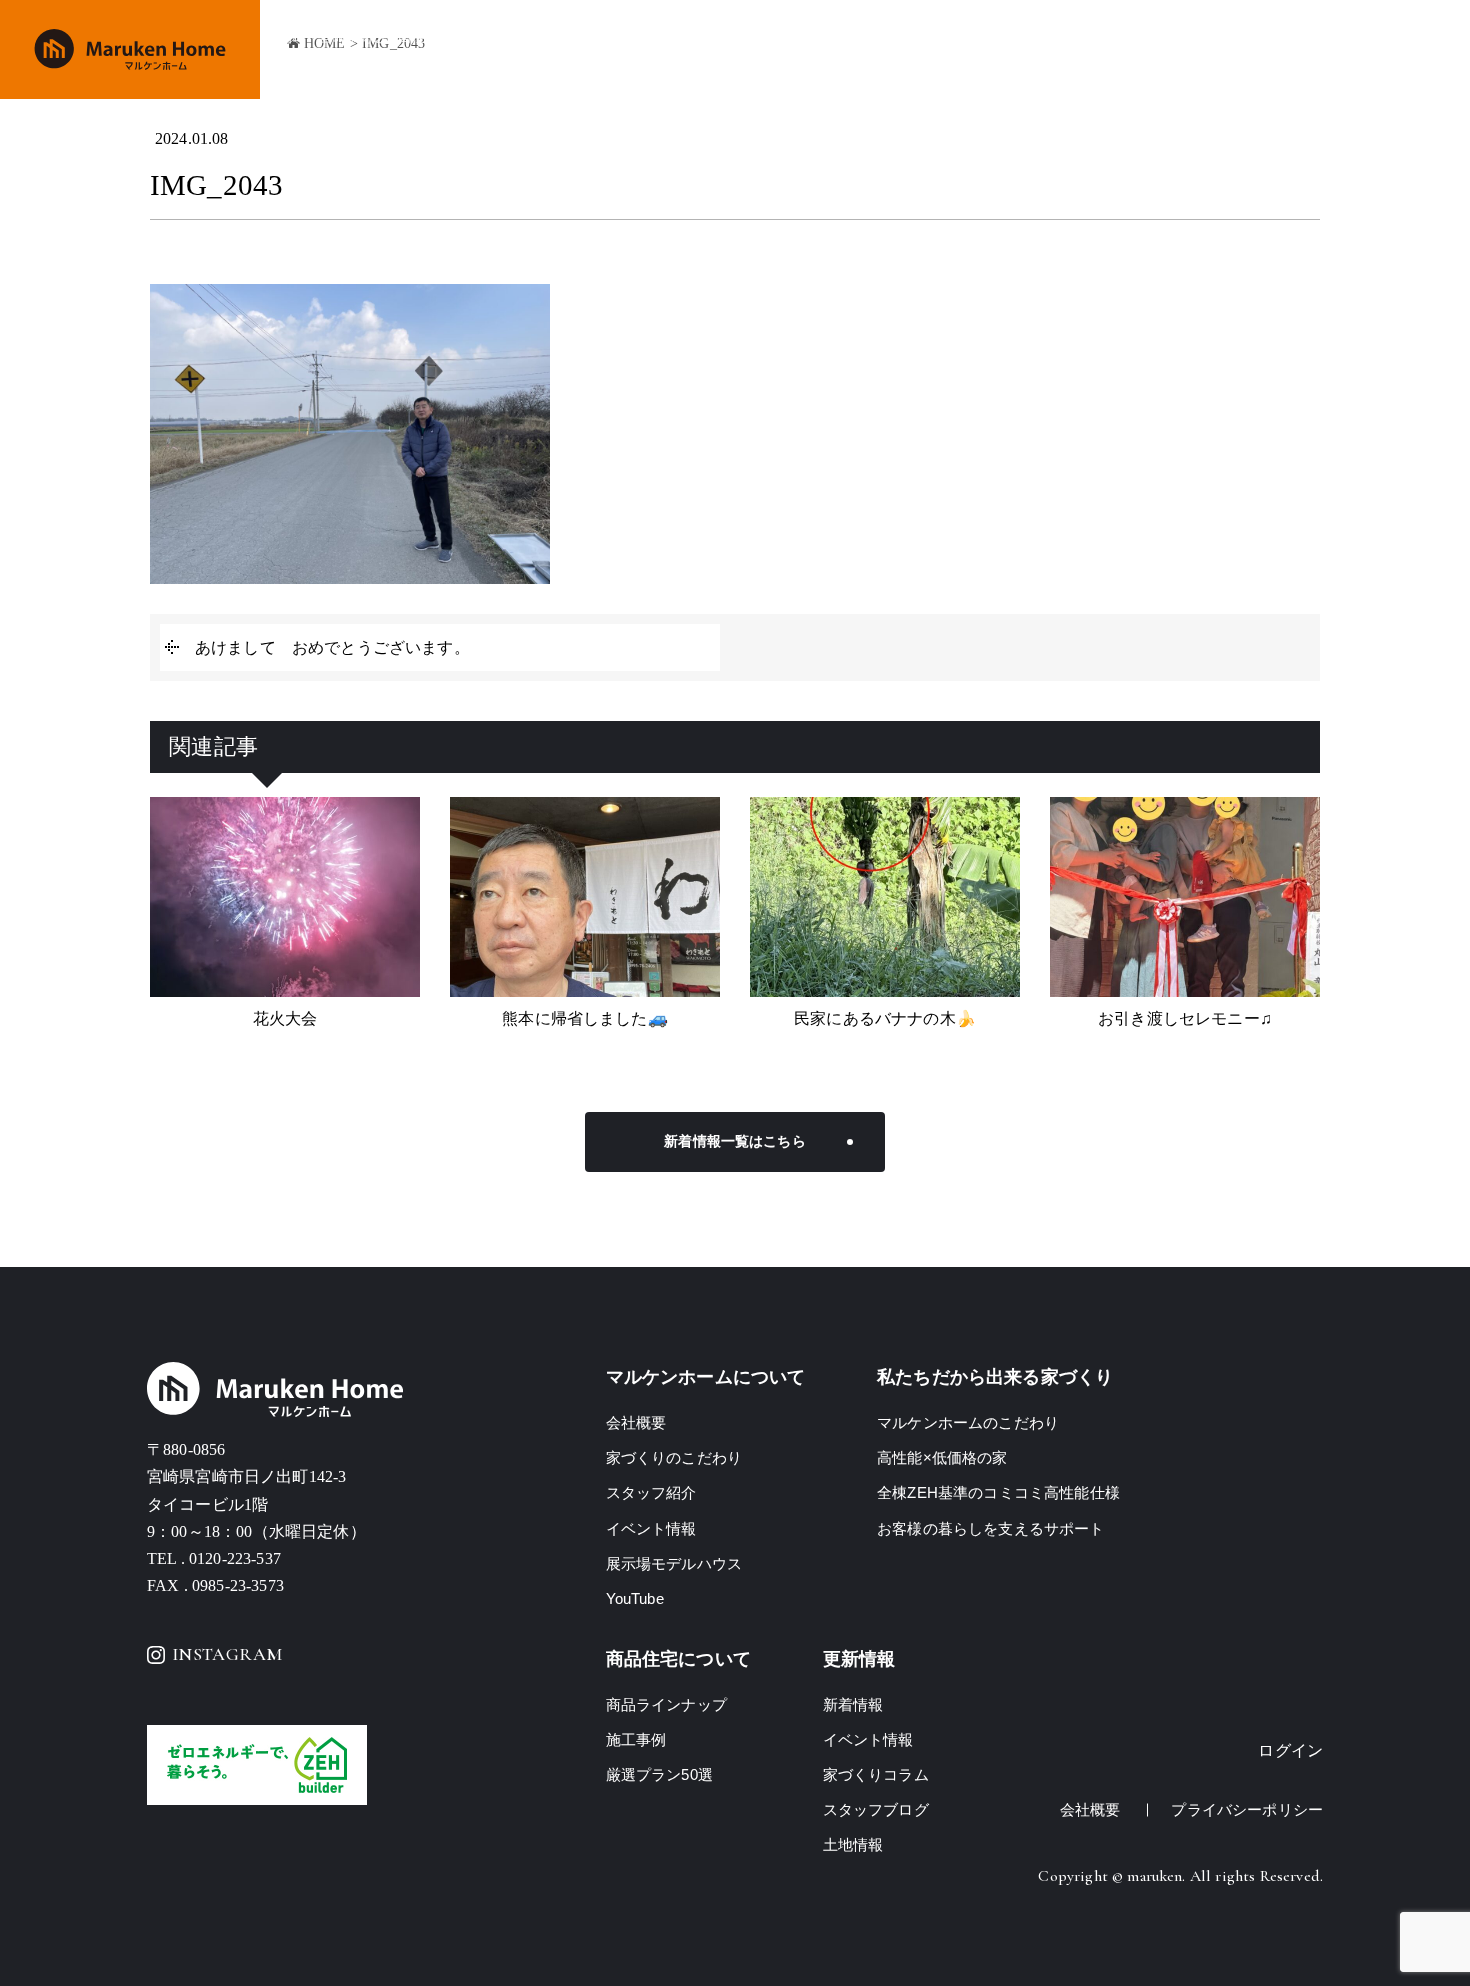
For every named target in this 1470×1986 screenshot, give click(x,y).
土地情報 (1301, 50)
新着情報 (853, 1704)
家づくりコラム (876, 1774)
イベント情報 (1126, 50)
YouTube (635, 1598)
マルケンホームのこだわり (968, 1422)
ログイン (1290, 1750)
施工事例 (1031, 50)
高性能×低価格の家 (942, 1457)
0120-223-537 (235, 1558)
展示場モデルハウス (674, 1563)
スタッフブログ (876, 1809)
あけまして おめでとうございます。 (332, 647)
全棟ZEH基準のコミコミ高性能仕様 (998, 1492)
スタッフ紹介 (651, 1492)
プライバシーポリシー (1247, 1809)
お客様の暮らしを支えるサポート (990, 1528)
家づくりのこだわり (777, 50)
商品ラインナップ (922, 50)
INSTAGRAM (227, 1654)
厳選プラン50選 (659, 1774)
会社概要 (1221, 50)
